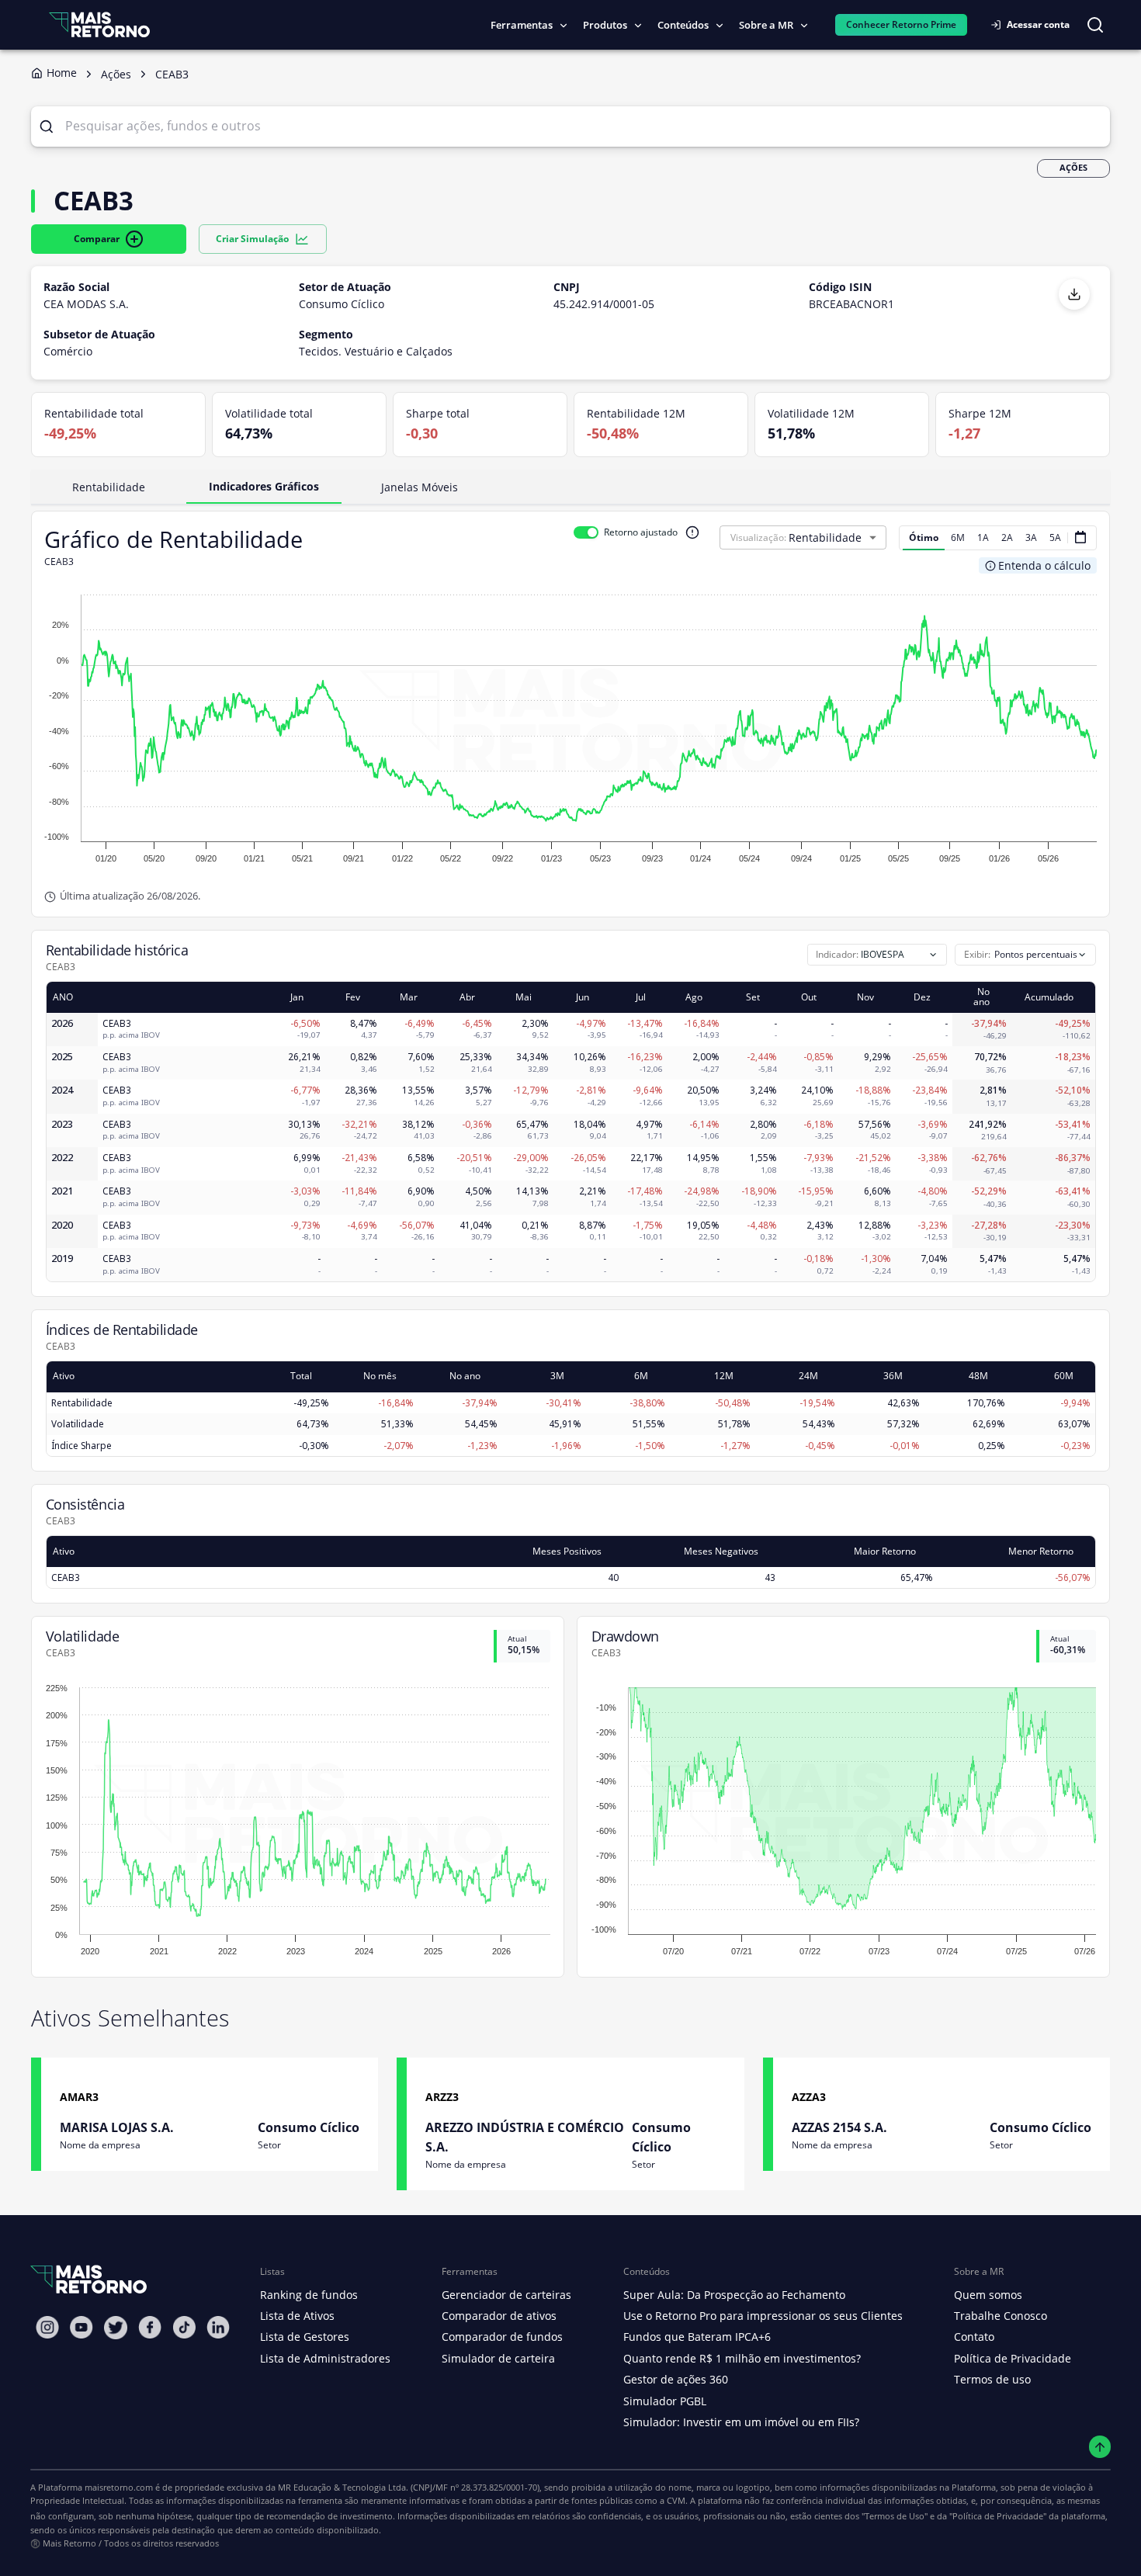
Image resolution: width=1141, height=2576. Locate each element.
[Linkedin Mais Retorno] (218, 2327)
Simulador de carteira (498, 2358)
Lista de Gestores (305, 2337)
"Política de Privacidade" (998, 2516)
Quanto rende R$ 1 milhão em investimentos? (742, 2358)
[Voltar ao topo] (1100, 2447)
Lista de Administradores (325, 2358)
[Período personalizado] (1080, 538)
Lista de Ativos (297, 2316)
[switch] (586, 532)
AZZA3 (809, 2097)
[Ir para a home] (99, 24)
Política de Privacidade (1013, 2358)
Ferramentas (522, 25)
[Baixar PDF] (1074, 294)
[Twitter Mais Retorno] (116, 2328)
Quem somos (988, 2295)
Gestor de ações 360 (676, 2379)
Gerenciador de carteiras (506, 2295)
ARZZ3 (442, 2097)
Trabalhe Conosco (1001, 2316)
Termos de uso (992, 2379)
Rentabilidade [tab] (109, 487)
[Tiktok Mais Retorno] (184, 2327)
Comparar (97, 239)
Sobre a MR (766, 25)
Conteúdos (683, 25)
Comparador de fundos (502, 2337)
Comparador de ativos (499, 2316)
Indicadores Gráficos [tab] (264, 486)
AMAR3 (79, 2097)
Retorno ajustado (641, 532)
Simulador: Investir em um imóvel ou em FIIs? (741, 2422)
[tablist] (570, 487)
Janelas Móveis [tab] (420, 487)
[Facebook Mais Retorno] (150, 2327)
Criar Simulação (252, 239)
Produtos (605, 25)
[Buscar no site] (1095, 25)
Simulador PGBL (665, 2401)
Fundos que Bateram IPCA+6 (697, 2337)
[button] (838, 537)
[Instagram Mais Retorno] (47, 2327)
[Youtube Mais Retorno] (81, 2327)
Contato (974, 2337)
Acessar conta (1038, 24)
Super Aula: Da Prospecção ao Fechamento (734, 2295)
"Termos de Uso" (895, 2516)
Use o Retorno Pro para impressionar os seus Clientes (763, 2316)
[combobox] (1025, 955)
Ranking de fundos (309, 2295)
